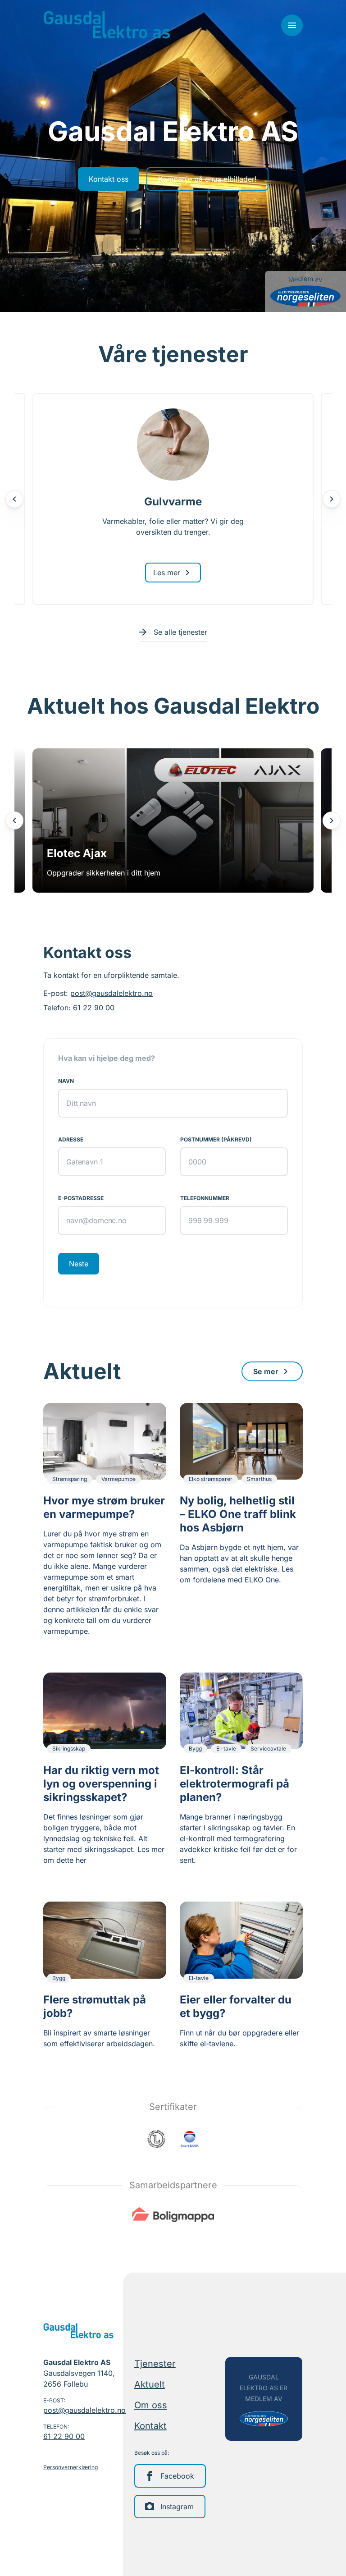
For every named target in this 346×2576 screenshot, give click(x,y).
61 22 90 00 (94, 1008)
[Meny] (292, 25)
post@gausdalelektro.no (112, 993)
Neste (79, 1264)
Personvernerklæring (71, 2467)
